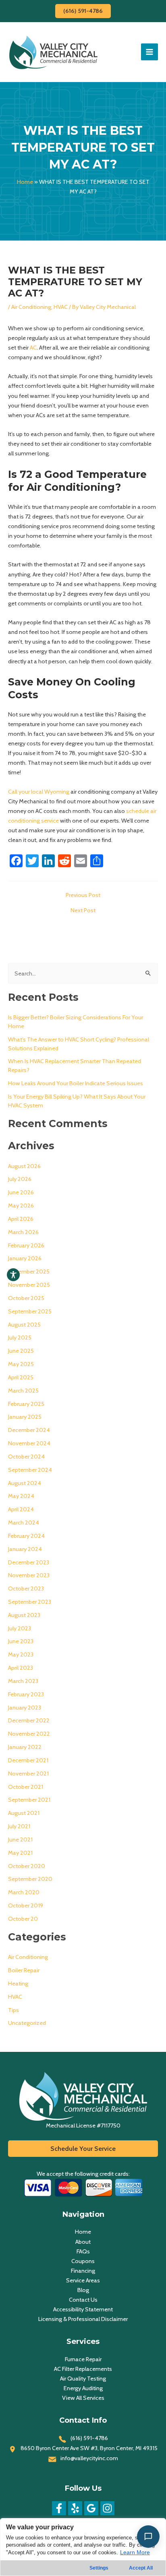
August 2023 (24, 1615)
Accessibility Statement (83, 2309)
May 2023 (21, 1654)
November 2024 (29, 1443)
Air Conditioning (31, 307)
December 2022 (29, 1720)
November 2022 (29, 1734)
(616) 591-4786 (89, 2438)
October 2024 (26, 1457)
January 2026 (25, 1258)
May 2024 (21, 1496)
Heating (18, 1983)
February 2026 (26, 1245)
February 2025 (26, 1404)
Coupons (83, 2261)
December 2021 (28, 1760)
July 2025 (20, 1337)
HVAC (61, 307)
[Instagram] (107, 2508)
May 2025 (21, 1364)
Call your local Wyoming (39, 792)
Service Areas (83, 2280)
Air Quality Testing (83, 2378)
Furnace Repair (83, 2359)
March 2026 (23, 1232)
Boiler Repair (24, 1970)
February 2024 (26, 1536)
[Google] (91, 2508)
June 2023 (21, 1641)
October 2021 (26, 1787)
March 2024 (24, 1523)
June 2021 (20, 1839)
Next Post (83, 910)
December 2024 (29, 1430)
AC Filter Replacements (83, 2369)
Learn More (135, 2552)
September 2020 (30, 1879)
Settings (99, 2568)
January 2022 (25, 1747)
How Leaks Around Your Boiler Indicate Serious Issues (76, 1083)
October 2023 (26, 1588)
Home (25, 182)
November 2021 (28, 1774)
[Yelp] (75, 2508)
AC (33, 348)
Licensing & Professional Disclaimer (83, 2319)
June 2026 (21, 1192)
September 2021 (29, 1800)
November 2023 (29, 1575)
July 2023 (20, 1628)
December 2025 (29, 1272)
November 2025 (29, 1285)
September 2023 (30, 1602)
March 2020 (24, 1892)
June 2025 (21, 1351)
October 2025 (26, 1298)
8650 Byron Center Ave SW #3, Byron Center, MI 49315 (89, 2448)
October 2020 (27, 1866)
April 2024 (21, 1509)
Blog (83, 2290)
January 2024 (25, 1549)
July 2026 (20, 1179)
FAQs (83, 2251)
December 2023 (29, 1562)
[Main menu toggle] (149, 52)
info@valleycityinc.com (89, 2458)
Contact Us (83, 2300)
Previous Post (83, 895)
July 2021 (19, 1826)
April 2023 (21, 1668)
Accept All (141, 2568)
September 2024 (30, 1470)
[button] (83, 11)
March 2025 (23, 1391)
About (83, 2242)
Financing (83, 2271)
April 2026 (21, 1219)
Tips (13, 2010)
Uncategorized (27, 2023)
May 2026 (21, 1206)
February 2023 (26, 1694)
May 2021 (20, 1853)
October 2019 (26, 1905)
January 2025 (25, 1417)
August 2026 (24, 1166)
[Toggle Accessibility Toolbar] (13, 1275)
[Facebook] (59, 2508)
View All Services (83, 2398)
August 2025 (24, 1325)
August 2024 (25, 1483)
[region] (83, 2547)
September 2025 (30, 1311)
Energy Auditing (83, 2388)
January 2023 (25, 1708)
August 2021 (24, 1813)
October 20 (23, 1919)
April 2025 (21, 1377)
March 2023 (23, 1681)
